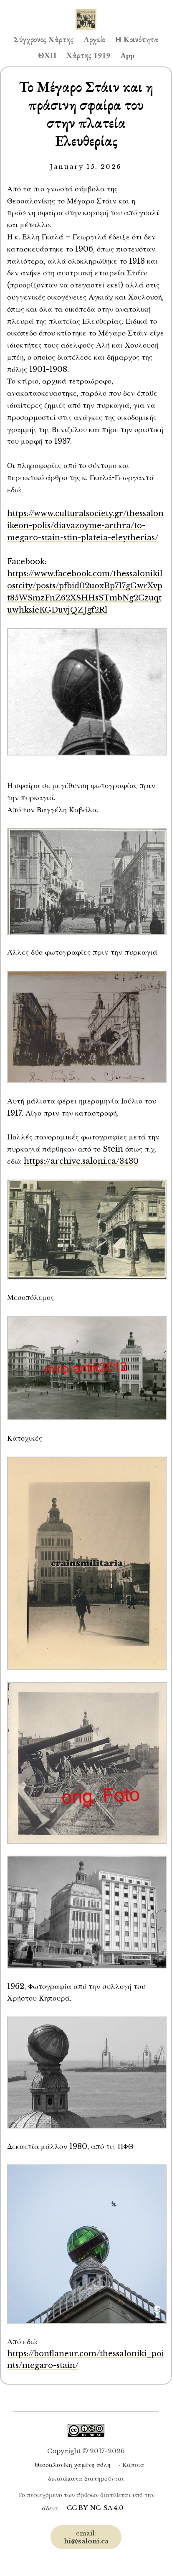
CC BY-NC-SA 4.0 (95, 2508)
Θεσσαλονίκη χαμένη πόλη (73, 2465)
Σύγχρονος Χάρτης (44, 39)
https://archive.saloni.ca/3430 (81, 1161)
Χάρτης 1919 (88, 55)
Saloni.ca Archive (86, 11)
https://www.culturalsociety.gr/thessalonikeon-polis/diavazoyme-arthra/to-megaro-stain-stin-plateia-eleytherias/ (85, 525)
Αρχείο (94, 39)
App (127, 55)
